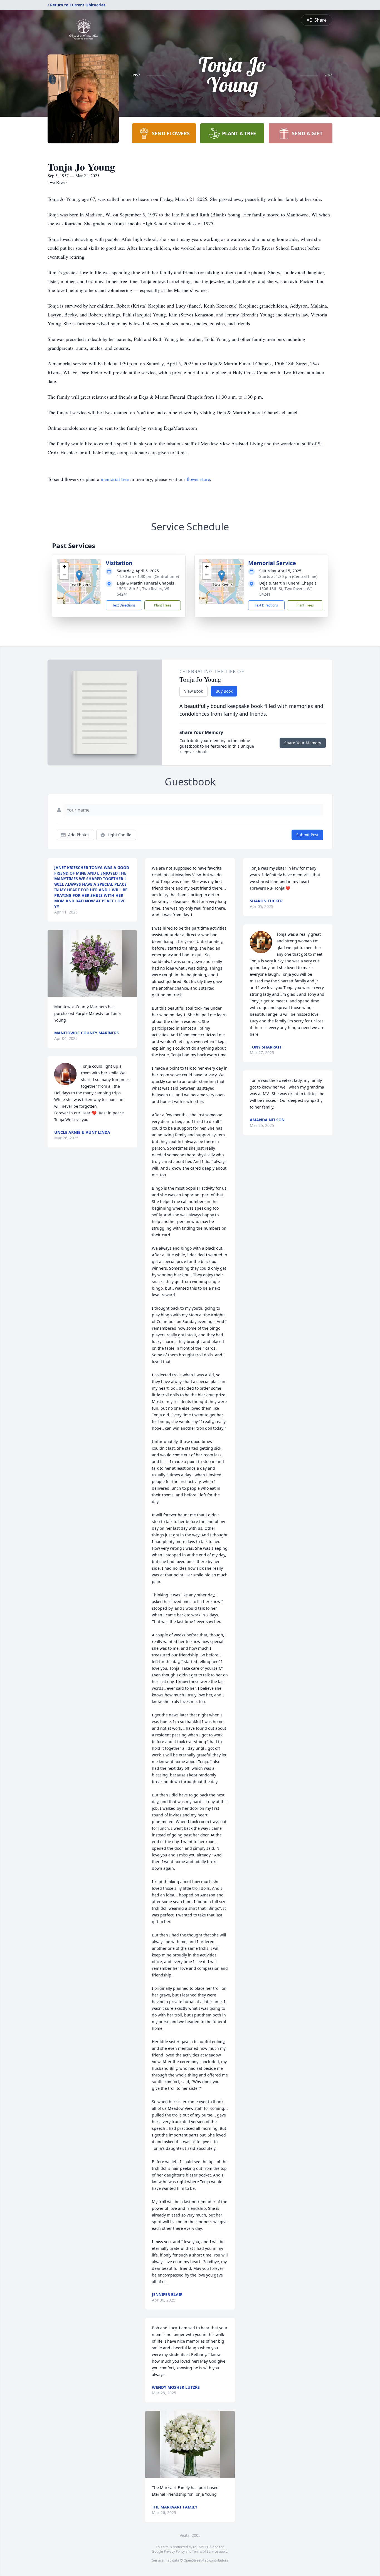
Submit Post (307, 835)
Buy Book (224, 691)
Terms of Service (205, 2551)
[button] (79, 576)
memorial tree (115, 479)
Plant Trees (163, 605)
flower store (198, 479)
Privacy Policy (174, 2551)
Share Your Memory (303, 743)
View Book (193, 691)
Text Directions (124, 605)
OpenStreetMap (196, 2560)
